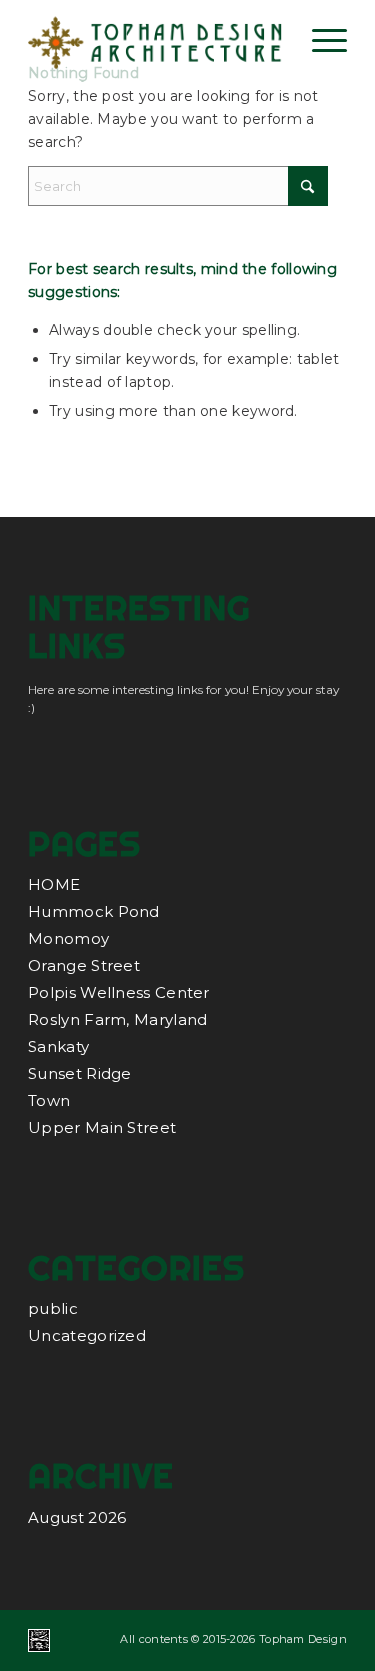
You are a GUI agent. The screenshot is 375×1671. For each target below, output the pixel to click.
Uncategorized (87, 1335)
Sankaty (58, 1046)
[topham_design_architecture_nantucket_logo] (155, 40)
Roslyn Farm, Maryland (117, 1019)
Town (49, 1100)
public (53, 1308)
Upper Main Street (102, 1127)
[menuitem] (319, 40)
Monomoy (68, 938)
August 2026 (77, 1517)
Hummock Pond (94, 911)
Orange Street (84, 965)
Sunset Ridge (80, 1073)
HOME (54, 884)
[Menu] (319, 40)
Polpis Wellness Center (119, 992)
